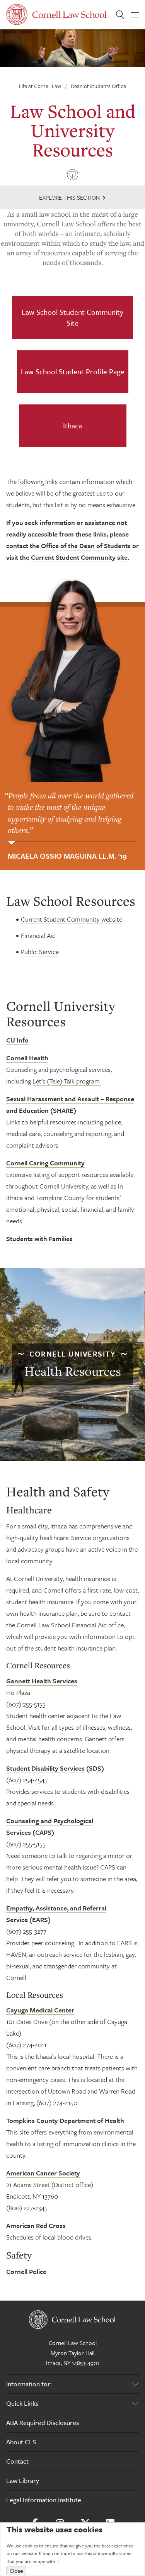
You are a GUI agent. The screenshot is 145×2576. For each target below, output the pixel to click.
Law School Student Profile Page (73, 371)
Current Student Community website (72, 919)
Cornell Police (26, 2271)
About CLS (21, 2442)
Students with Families (39, 1239)
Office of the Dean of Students (86, 546)
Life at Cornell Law (40, 86)
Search (120, 15)
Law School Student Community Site (72, 317)
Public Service (40, 952)
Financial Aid (38, 935)
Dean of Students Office (98, 86)
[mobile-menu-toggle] (130, 15)
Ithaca (72, 425)
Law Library (23, 2480)
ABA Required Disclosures (43, 2422)
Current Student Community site (79, 557)
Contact (17, 2461)
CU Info (17, 1040)
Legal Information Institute (44, 2500)
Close (16, 2571)
